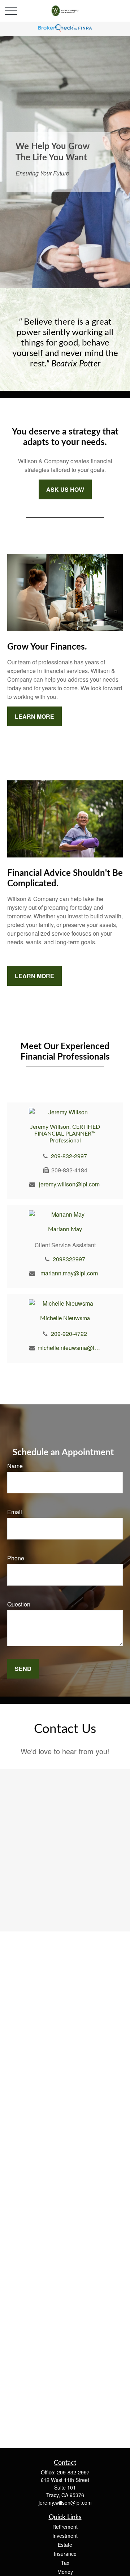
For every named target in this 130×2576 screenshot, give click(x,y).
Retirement (65, 2527)
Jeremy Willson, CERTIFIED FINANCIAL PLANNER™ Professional (65, 1134)
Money (65, 2572)
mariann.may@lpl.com (69, 1273)
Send (23, 1669)
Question (19, 1604)
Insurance (65, 2554)
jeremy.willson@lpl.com (69, 1184)
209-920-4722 (69, 1334)
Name (15, 1466)
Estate (65, 2545)
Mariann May (65, 1229)
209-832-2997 (69, 1156)
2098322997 (69, 1259)
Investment (65, 2536)
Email (15, 1512)
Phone (16, 1558)
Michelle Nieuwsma (65, 1318)
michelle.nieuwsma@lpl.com (69, 1348)
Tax (65, 2563)
